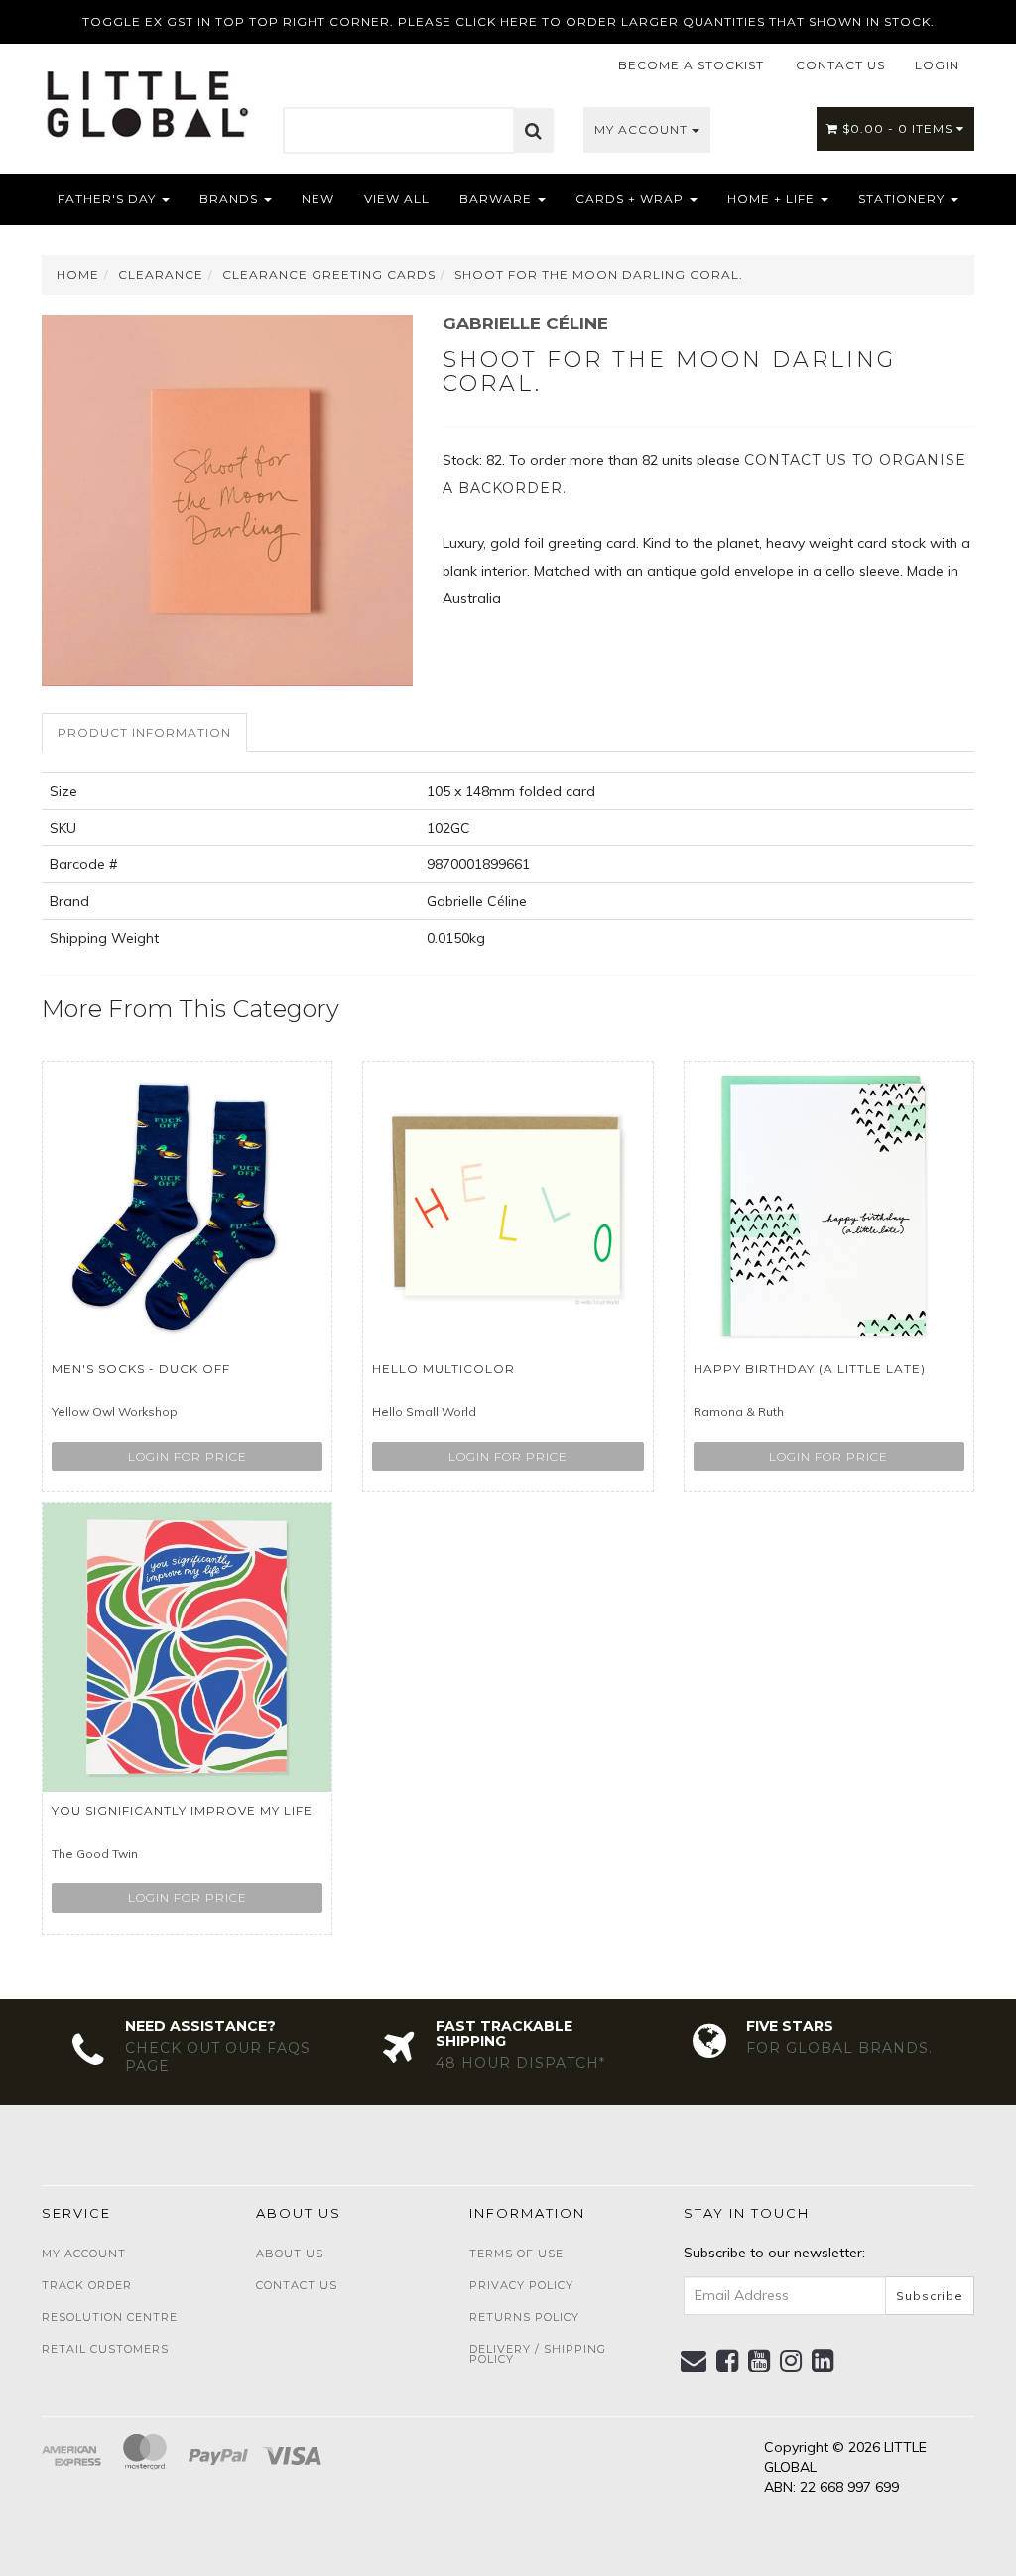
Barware (498, 199)
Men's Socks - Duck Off (141, 1369)
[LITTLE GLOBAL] (147, 97)
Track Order (87, 2285)
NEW (318, 199)
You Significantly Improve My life (182, 1810)
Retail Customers (105, 2349)
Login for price (188, 1456)
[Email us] (694, 2361)
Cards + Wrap (632, 199)
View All (397, 199)
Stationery (903, 199)
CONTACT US (840, 65)
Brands (231, 199)
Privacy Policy (521, 2285)
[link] (728, 2361)
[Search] (534, 131)
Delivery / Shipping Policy (538, 2354)
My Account (643, 129)
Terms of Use (516, 2254)
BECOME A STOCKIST (691, 65)
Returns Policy (524, 2317)
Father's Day (109, 199)
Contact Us (297, 2285)
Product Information (144, 733)
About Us (290, 2254)
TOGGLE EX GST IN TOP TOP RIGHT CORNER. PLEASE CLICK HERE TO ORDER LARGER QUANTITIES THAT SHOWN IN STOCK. (508, 21)
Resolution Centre (110, 2317)
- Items (899, 129)
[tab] (145, 733)
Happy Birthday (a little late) (810, 1369)
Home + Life (773, 199)
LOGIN (937, 65)
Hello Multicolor (444, 1369)
